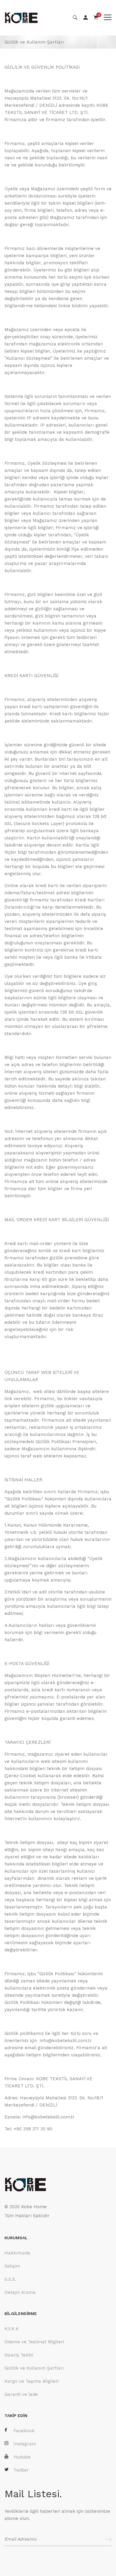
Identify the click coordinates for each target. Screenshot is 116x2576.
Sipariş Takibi (19, 2355)
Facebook (24, 2431)
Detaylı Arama (20, 2292)
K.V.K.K (12, 2329)
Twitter (21, 2470)
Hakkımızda (17, 2253)
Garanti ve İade (21, 2394)
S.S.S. (10, 2279)
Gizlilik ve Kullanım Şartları (34, 2368)
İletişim (12, 2266)
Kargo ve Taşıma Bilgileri (32, 2381)
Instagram (25, 2444)
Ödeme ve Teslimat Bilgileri (34, 2342)
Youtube (22, 2457)
